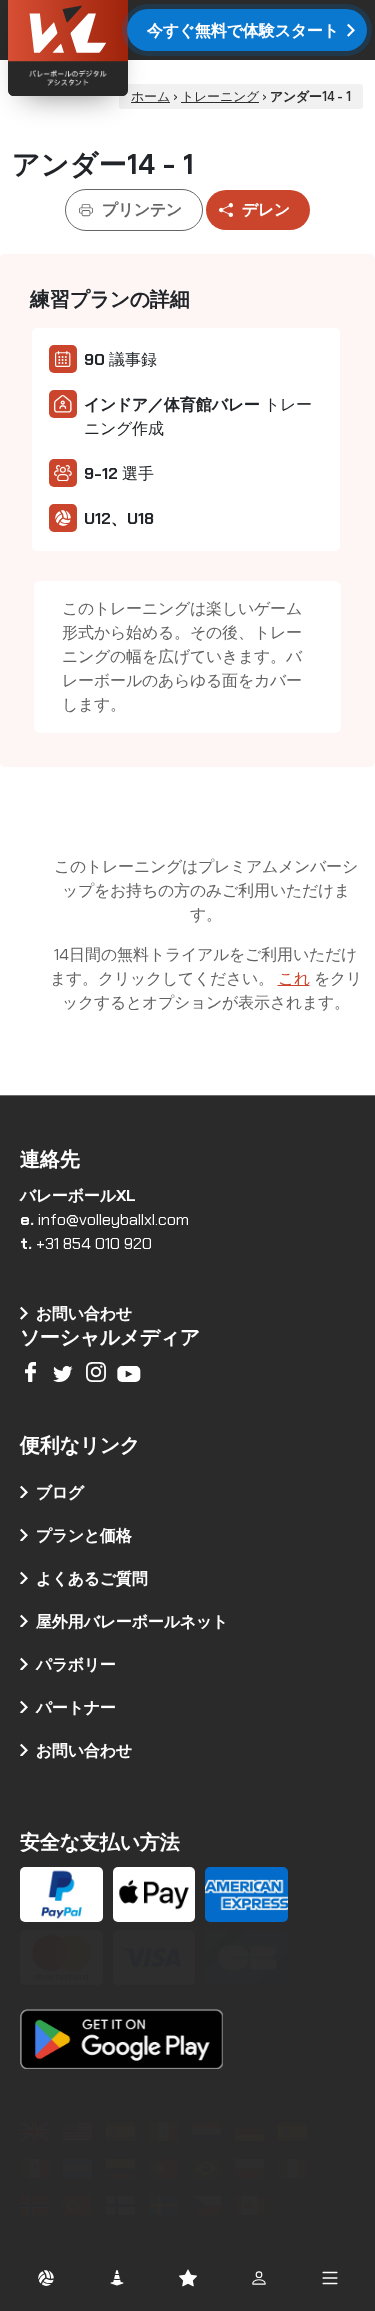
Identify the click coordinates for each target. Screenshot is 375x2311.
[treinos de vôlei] (166, 2168)
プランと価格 (84, 1535)
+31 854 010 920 (94, 1243)
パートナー (76, 1707)
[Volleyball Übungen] (252, 2131)
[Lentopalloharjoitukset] (123, 2205)
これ (294, 978)
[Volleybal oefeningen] (209, 2131)
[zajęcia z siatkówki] (252, 2168)
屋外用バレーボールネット (132, 1621)
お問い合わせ (84, 1750)
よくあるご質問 (92, 1578)
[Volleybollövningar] (166, 2205)
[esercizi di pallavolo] (295, 2168)
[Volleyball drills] (37, 2131)
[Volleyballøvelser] (37, 2205)
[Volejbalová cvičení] (209, 2205)
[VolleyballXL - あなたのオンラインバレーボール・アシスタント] (120, 50)
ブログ (60, 1492)
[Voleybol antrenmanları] (80, 2205)
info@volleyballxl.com (113, 1219)
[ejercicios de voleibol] (123, 2131)
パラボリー (76, 1664)
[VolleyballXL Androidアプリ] (121, 2025)
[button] (45, 2277)
